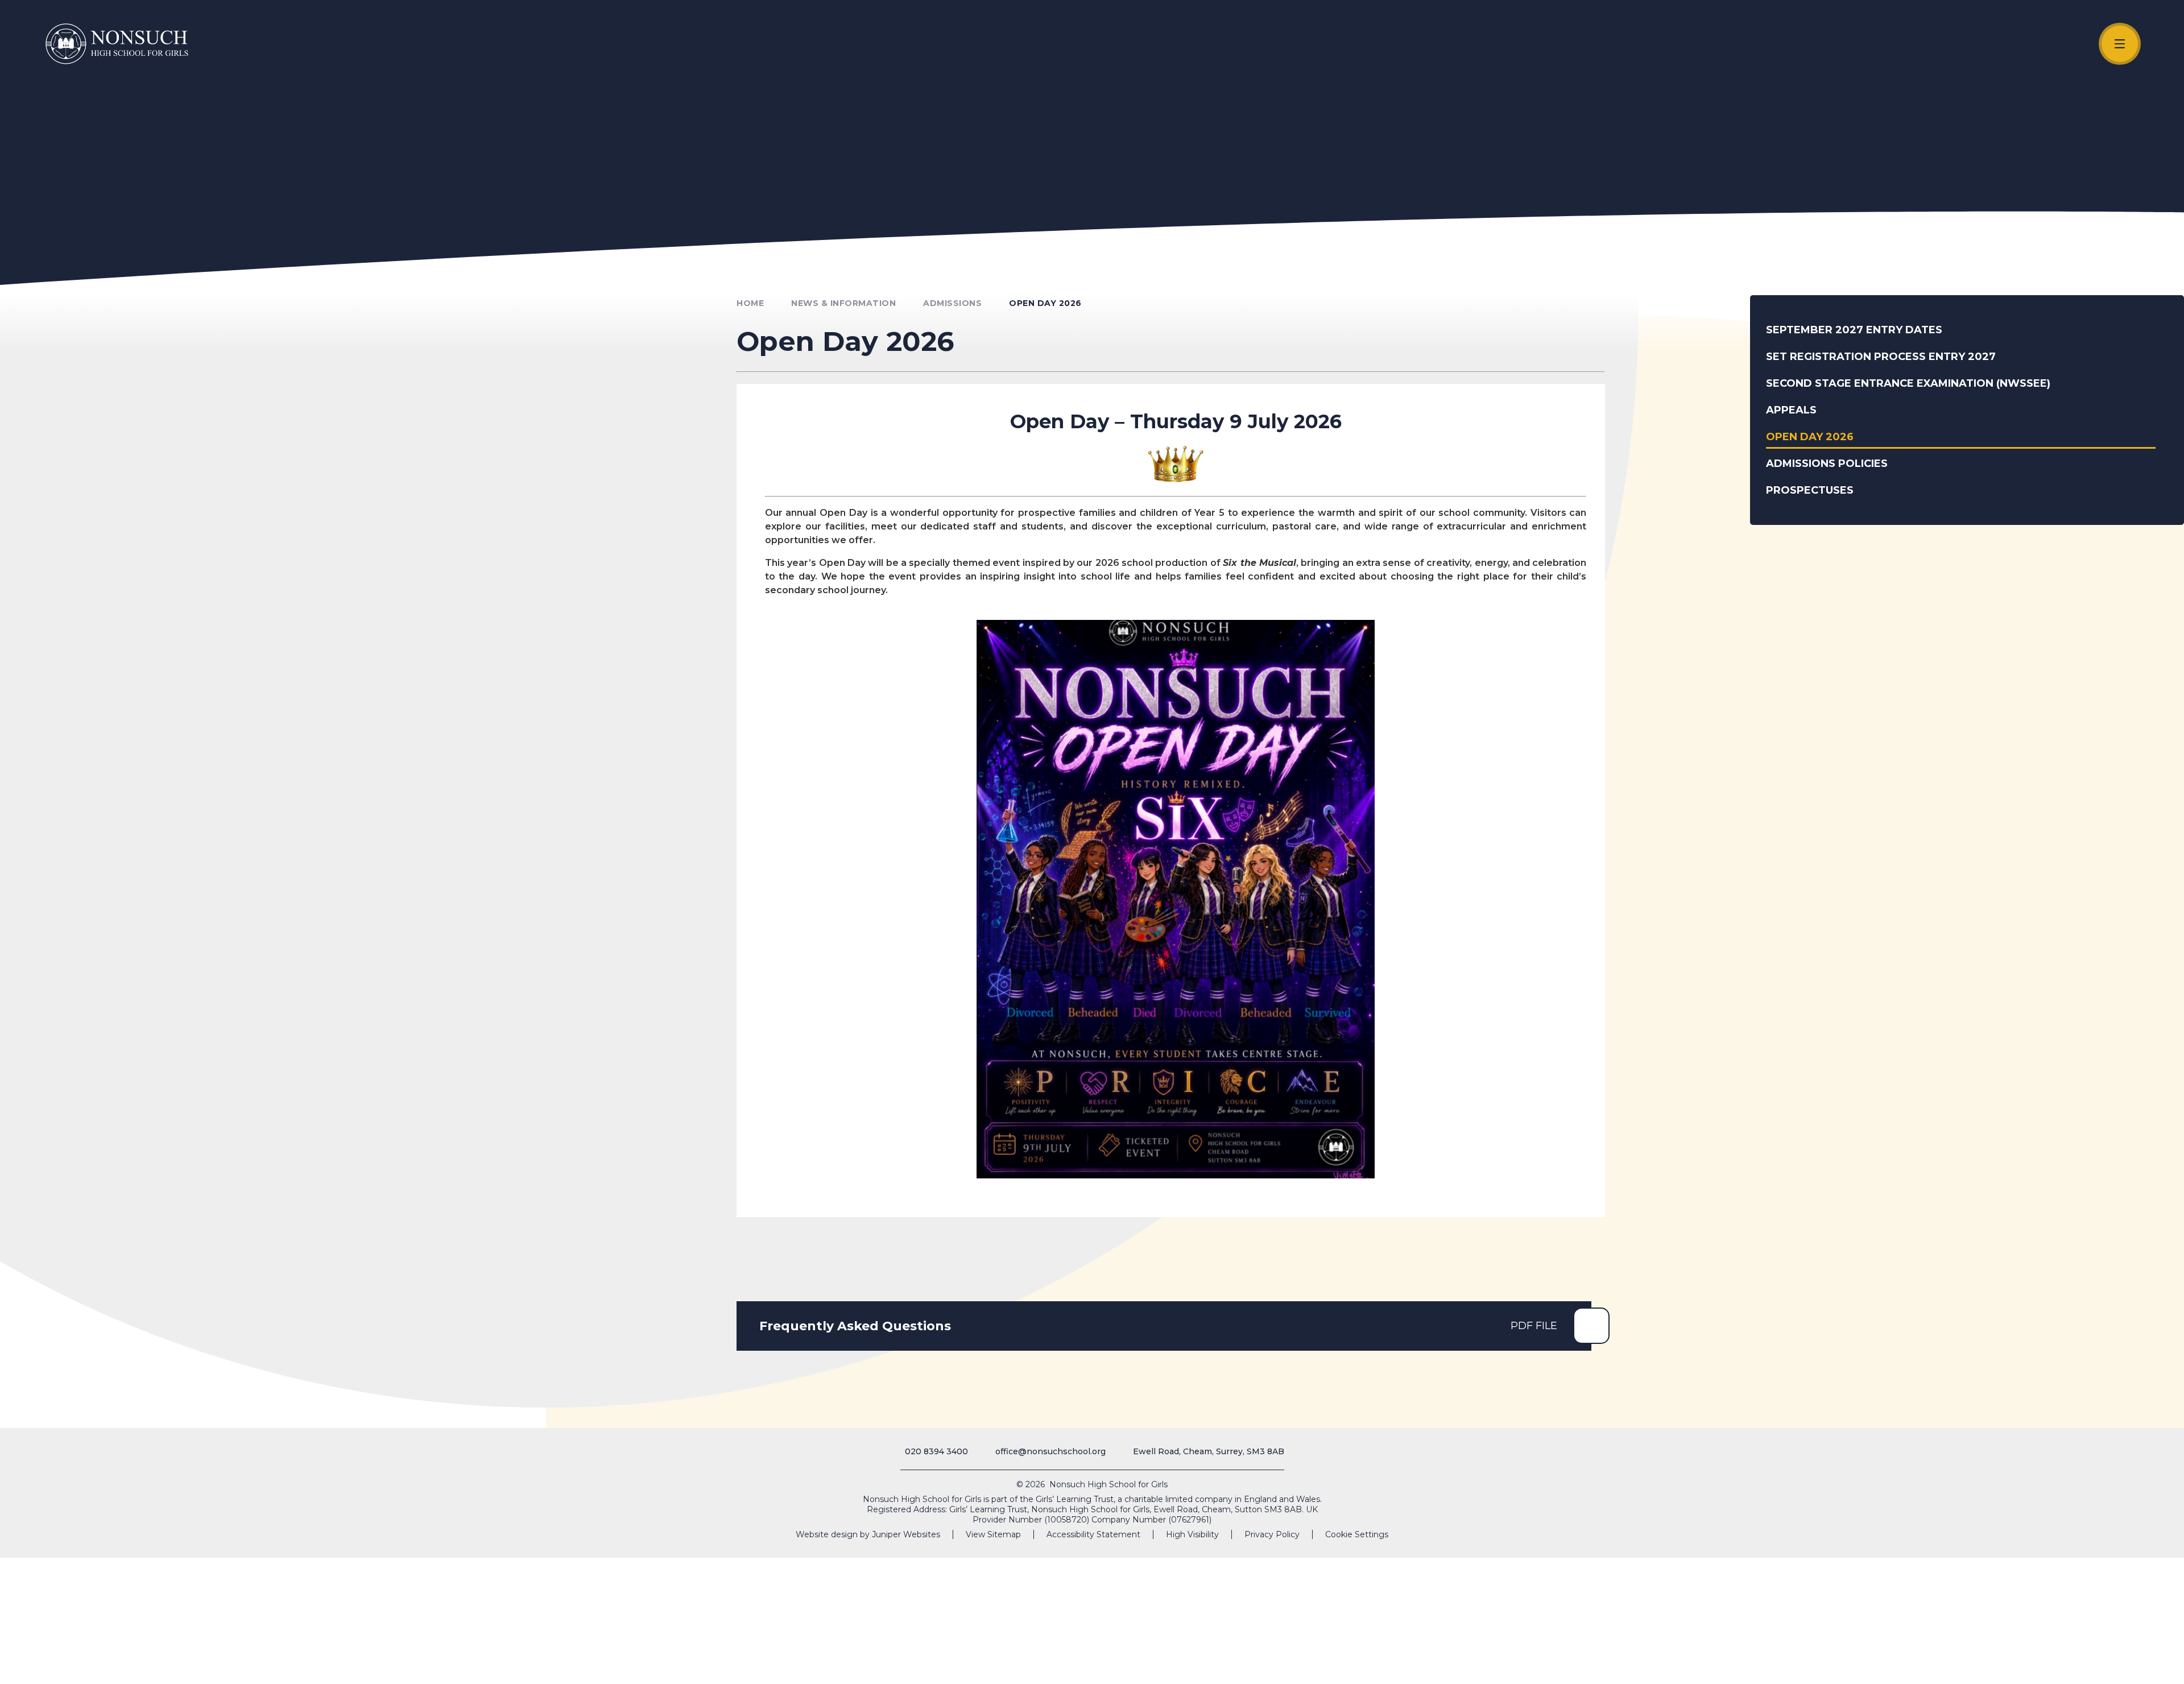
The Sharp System (2115, 1663)
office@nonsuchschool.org (1050, 1451)
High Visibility (1192, 1534)
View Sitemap (993, 1534)
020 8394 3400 (936, 1451)
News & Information (843, 303)
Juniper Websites (906, 1534)
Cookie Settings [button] (1357, 1534)
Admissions (2056, 1663)
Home (750, 303)
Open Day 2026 (1045, 303)
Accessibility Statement (1093, 1534)
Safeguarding (1854, 1663)
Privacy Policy (1272, 1534)
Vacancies (1928, 1663)
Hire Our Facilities (1990, 1663)
